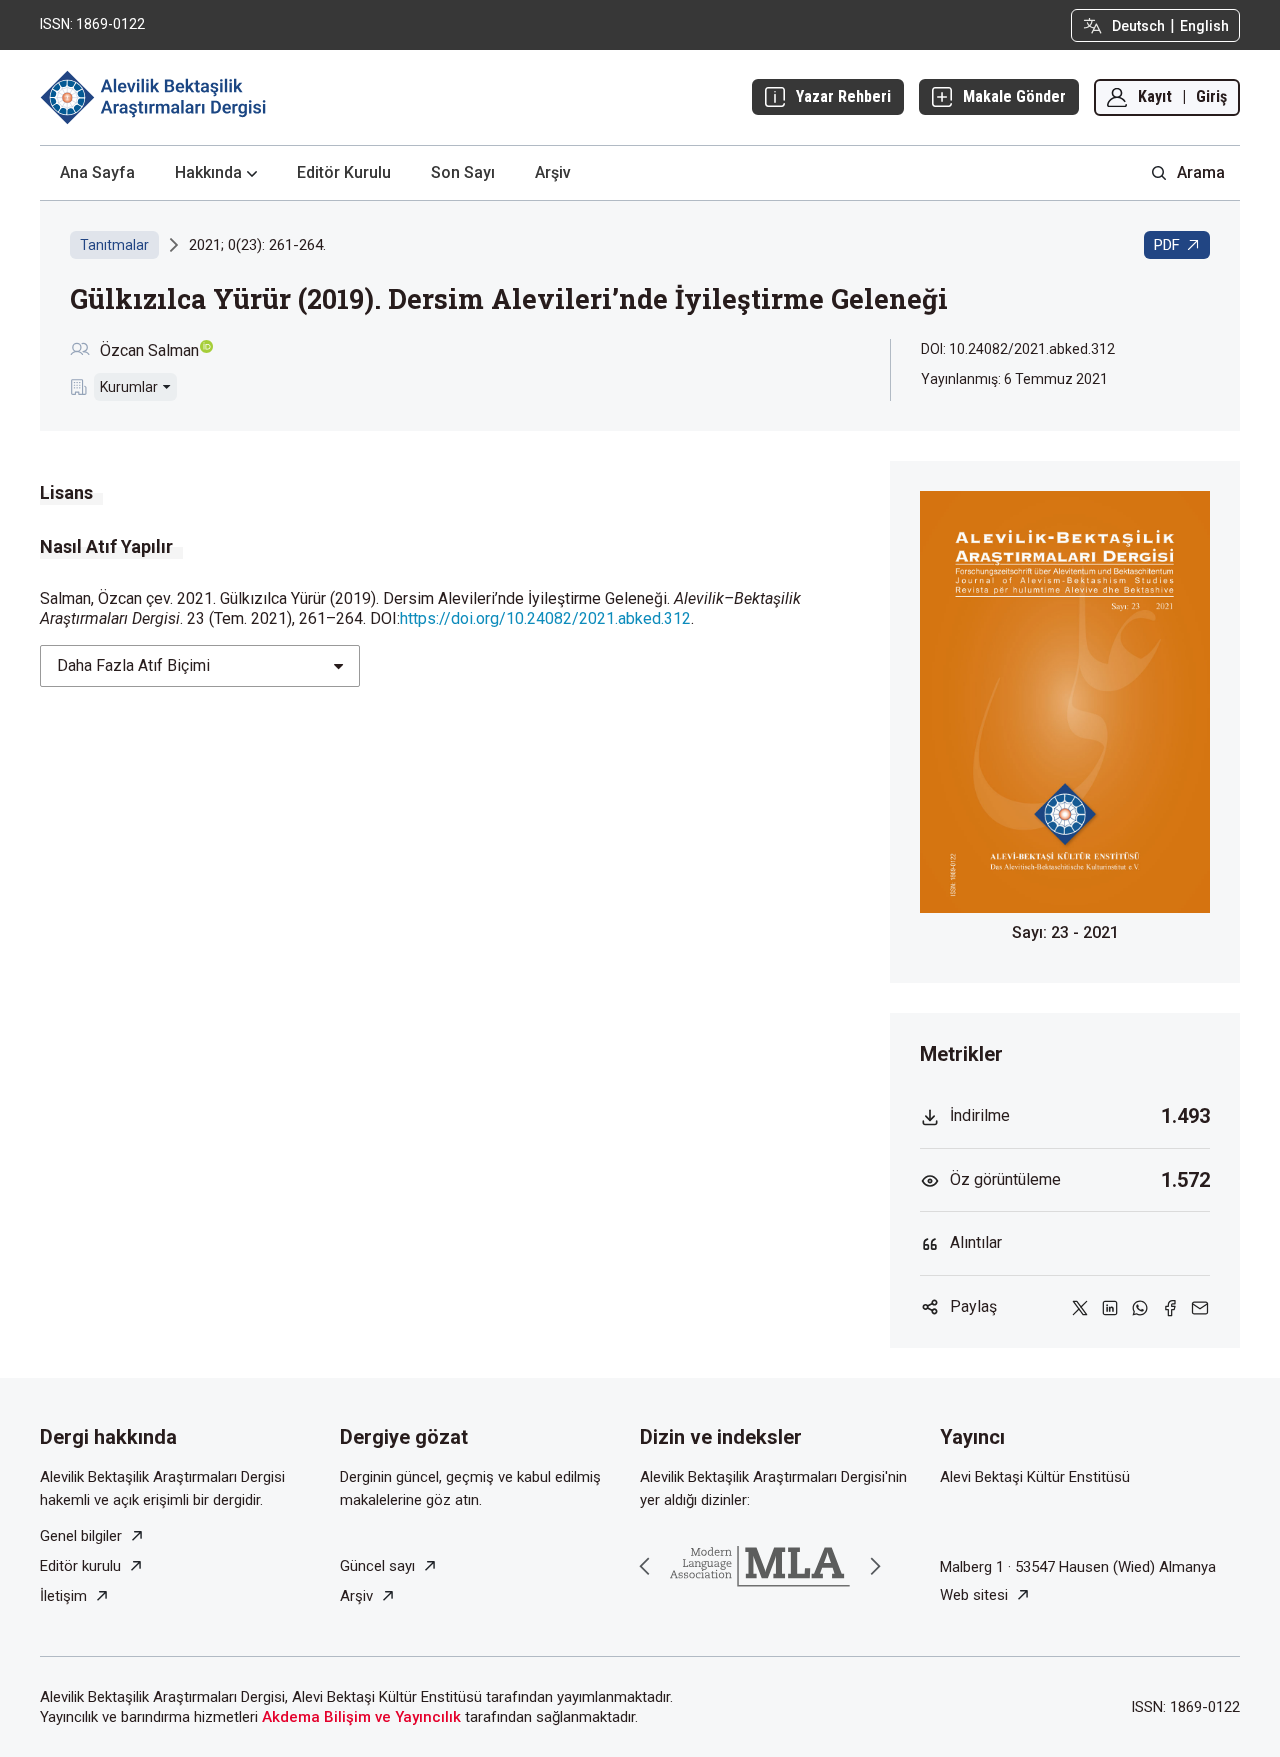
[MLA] (760, 1566)
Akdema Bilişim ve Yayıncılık (361, 1717)
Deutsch (1138, 26)
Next (875, 1566)
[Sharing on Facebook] (1170, 1307)
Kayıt (1155, 96)
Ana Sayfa (97, 172)
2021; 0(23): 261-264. (257, 245)
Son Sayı (463, 172)
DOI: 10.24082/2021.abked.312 (1018, 349)
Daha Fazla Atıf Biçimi (133, 665)
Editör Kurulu (344, 172)
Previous (645, 1566)
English (1204, 26)
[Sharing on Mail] (1200, 1307)
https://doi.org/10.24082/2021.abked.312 (545, 618)
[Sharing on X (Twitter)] (1080, 1307)
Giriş (1211, 96)
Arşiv (553, 172)
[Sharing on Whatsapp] (1140, 1307)
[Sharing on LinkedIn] (1110, 1307)
